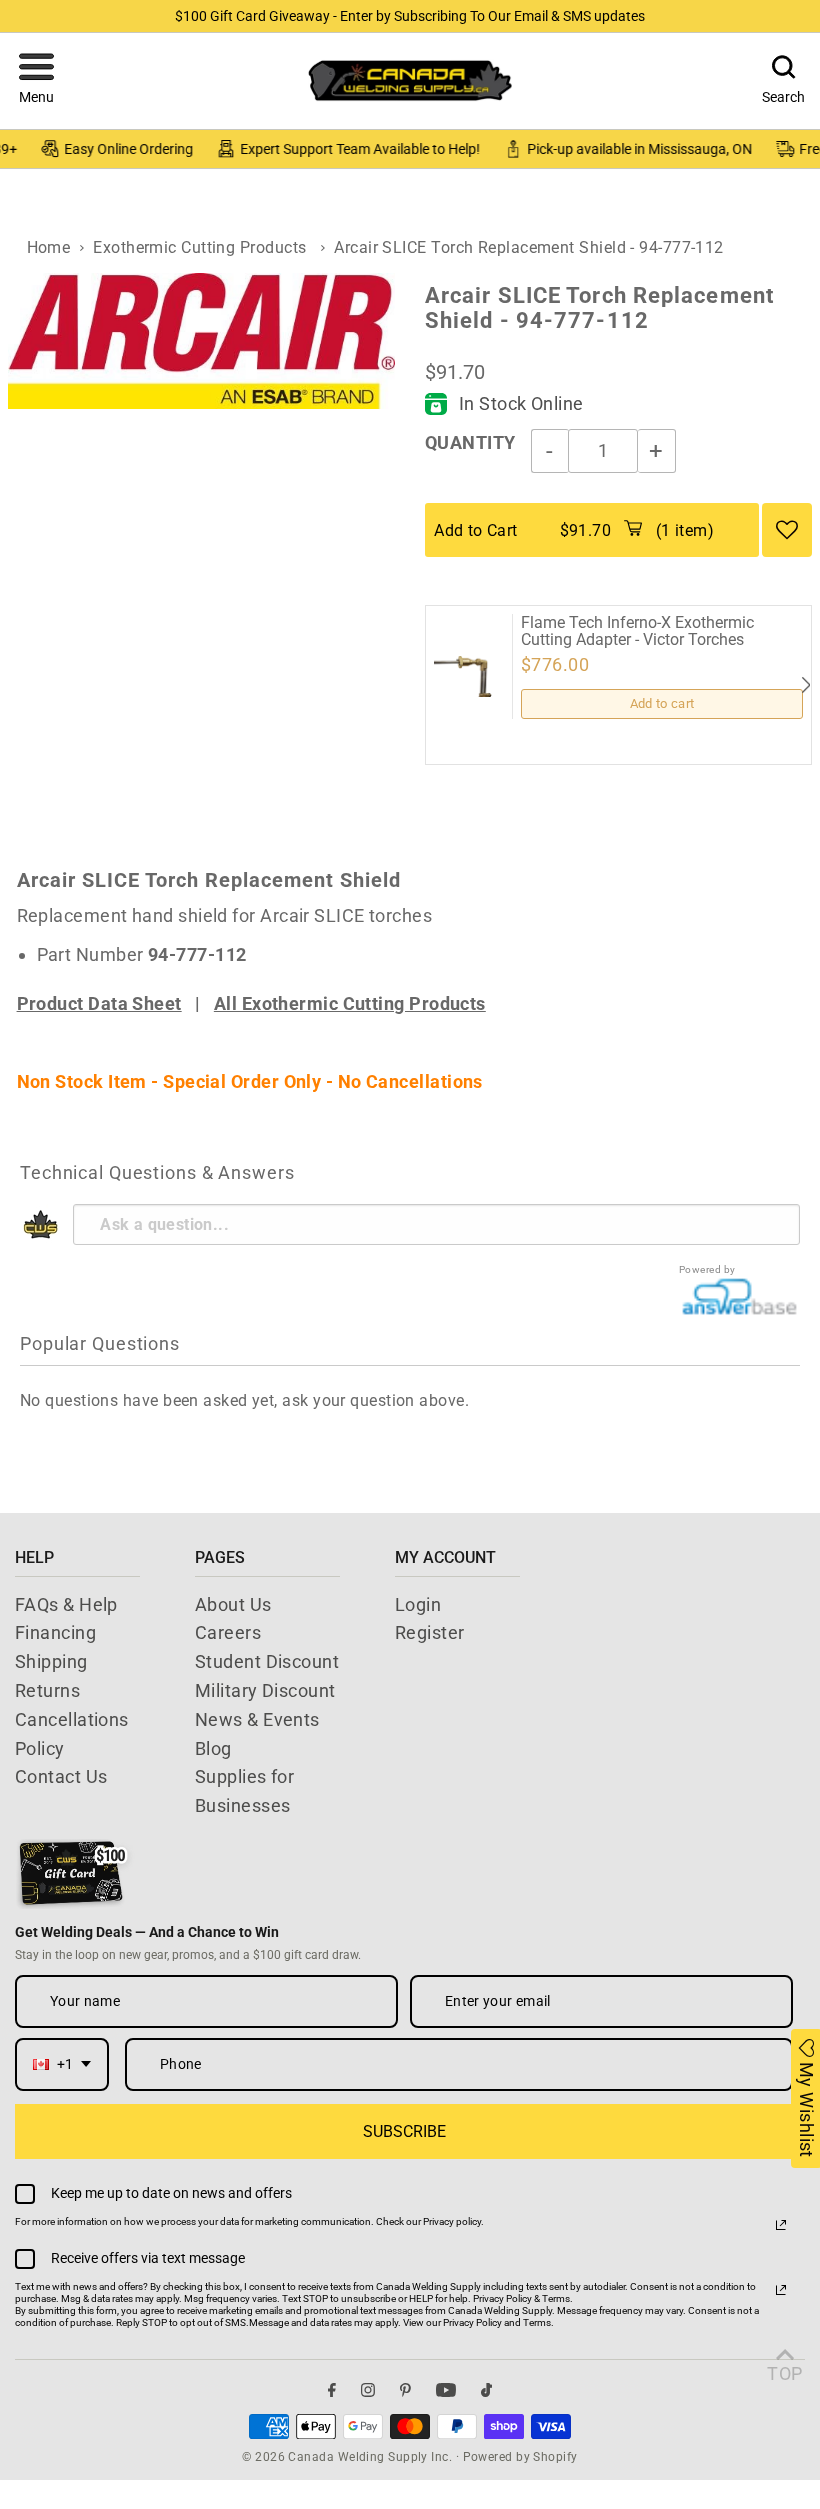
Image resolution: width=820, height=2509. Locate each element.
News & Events (257, 1719)
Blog (213, 1748)
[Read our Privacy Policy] (781, 2225)
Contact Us (61, 1776)
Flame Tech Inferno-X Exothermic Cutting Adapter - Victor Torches (637, 631)
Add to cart (662, 703)
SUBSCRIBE (404, 2131)
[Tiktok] (486, 2389)
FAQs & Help (66, 1604)
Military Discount (265, 1690)
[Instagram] (368, 2389)
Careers (228, 1632)
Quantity (470, 442)
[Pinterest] (405, 2389)
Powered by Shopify (520, 2457)
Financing (55, 1632)
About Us (233, 1604)
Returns (47, 1690)
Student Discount (267, 1661)
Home (49, 247)
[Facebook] (332, 2389)
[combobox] (62, 2064)
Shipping (51, 1661)
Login (418, 1604)
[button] (36, 81)
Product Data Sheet (99, 1003)
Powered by (707, 1269)
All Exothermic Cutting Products (350, 1003)
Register (430, 1632)
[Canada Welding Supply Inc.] (410, 80)
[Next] (805, 685)
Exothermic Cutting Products (199, 247)
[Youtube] (446, 2389)
